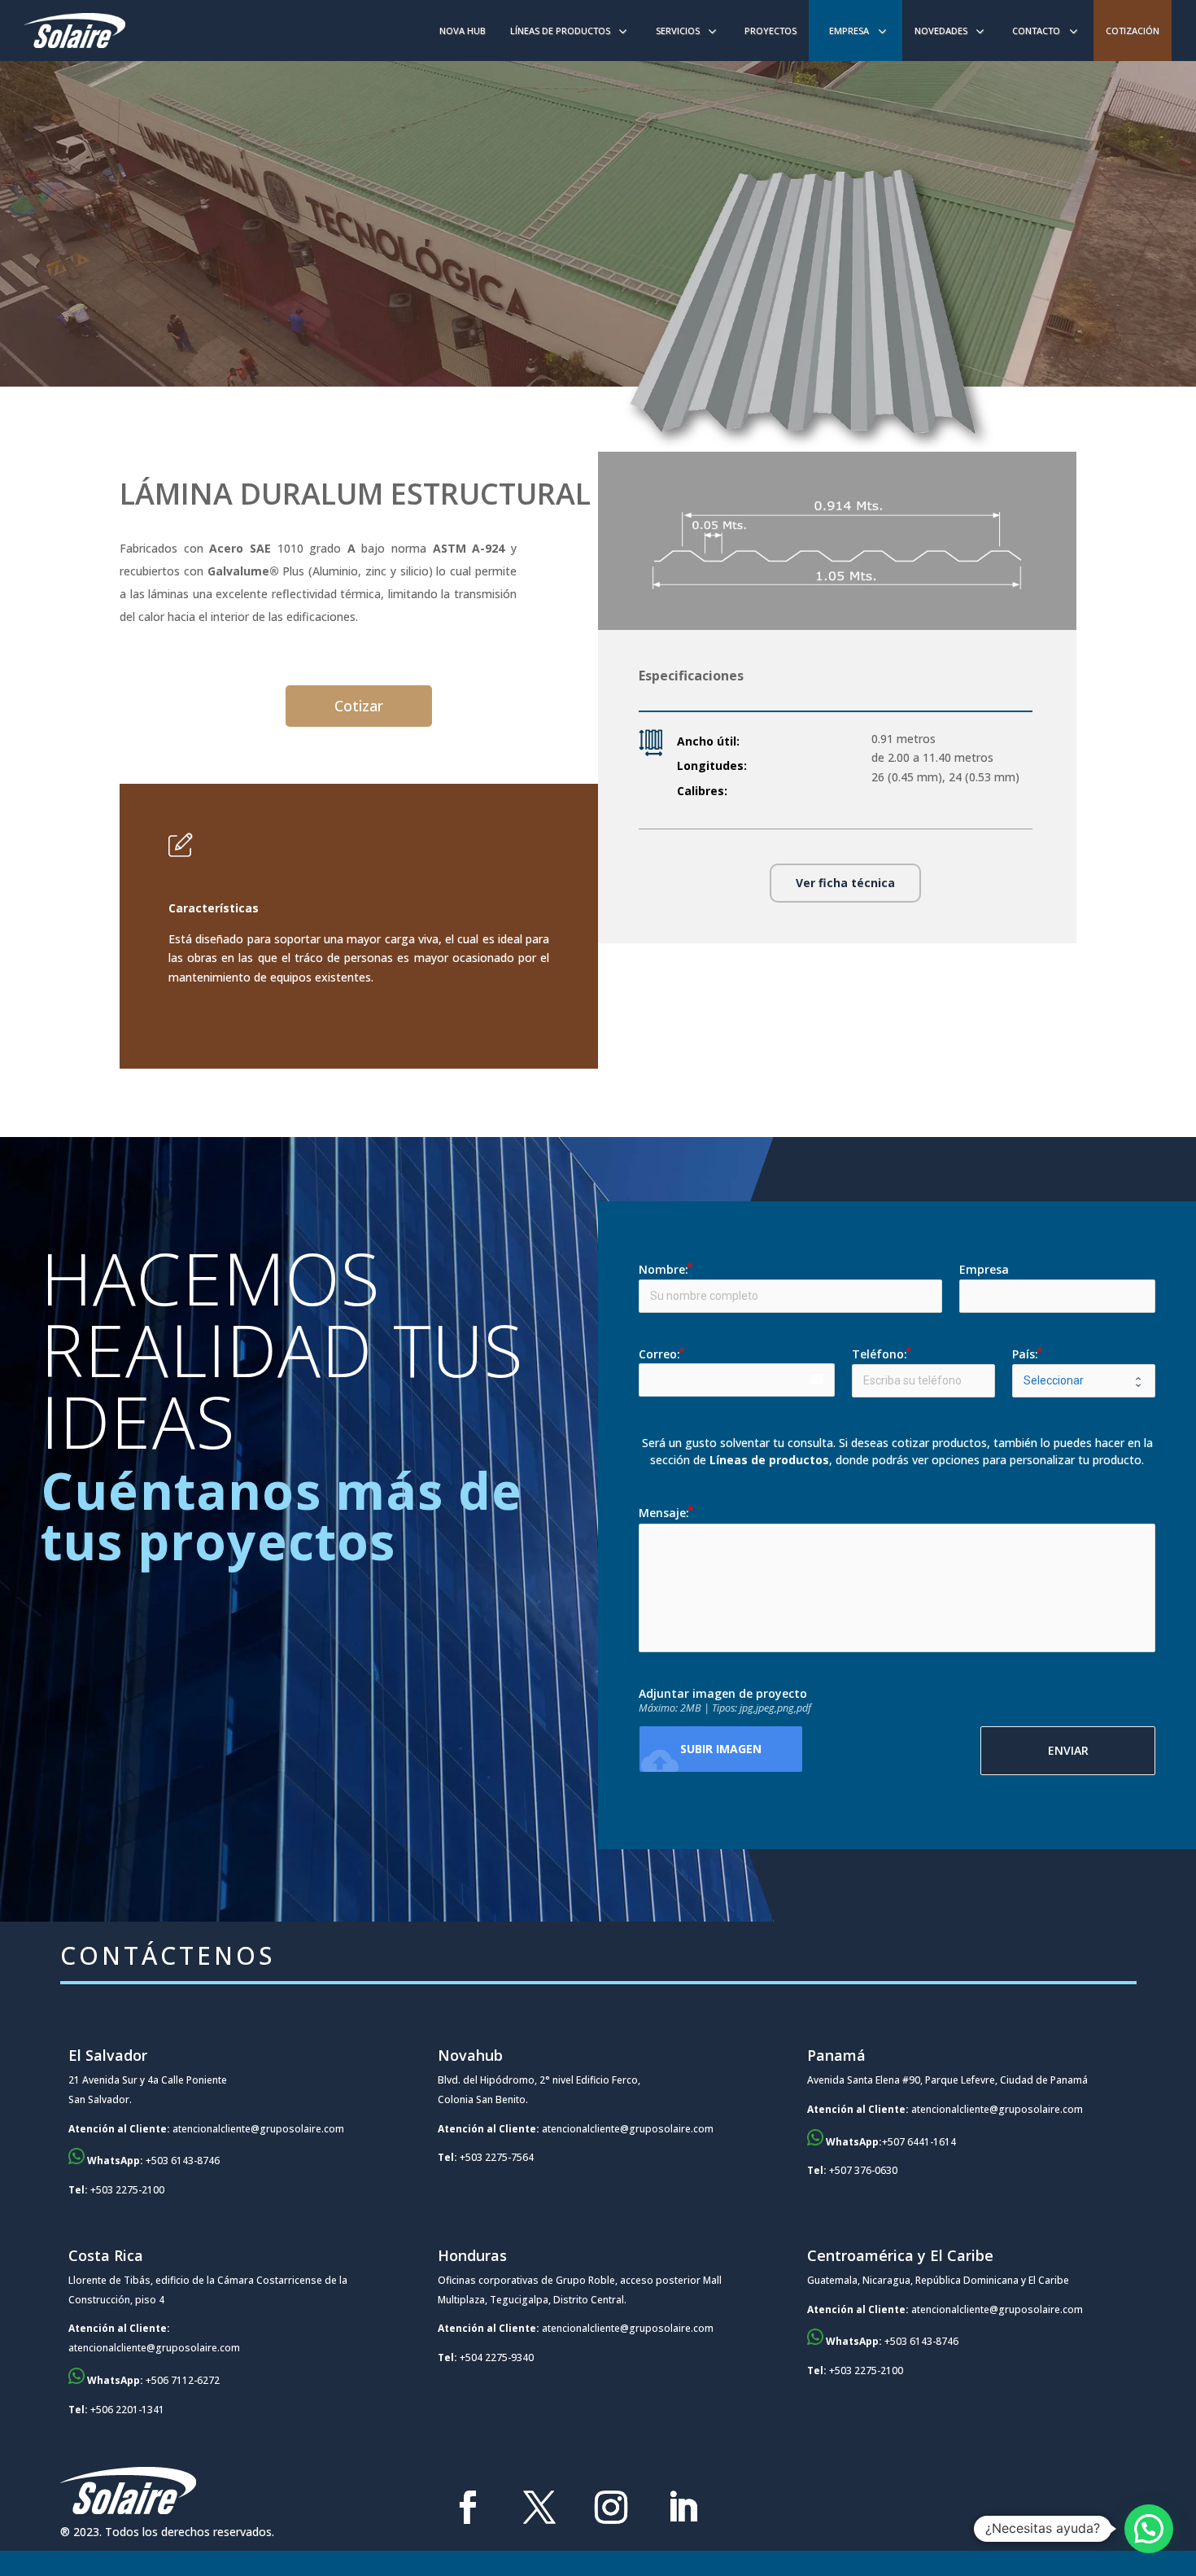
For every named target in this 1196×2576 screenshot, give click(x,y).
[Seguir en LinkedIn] (683, 2508)
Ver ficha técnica (845, 883)
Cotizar (359, 706)
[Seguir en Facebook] (468, 2508)
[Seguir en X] (539, 2508)
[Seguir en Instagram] (611, 2508)
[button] (1149, 2529)
